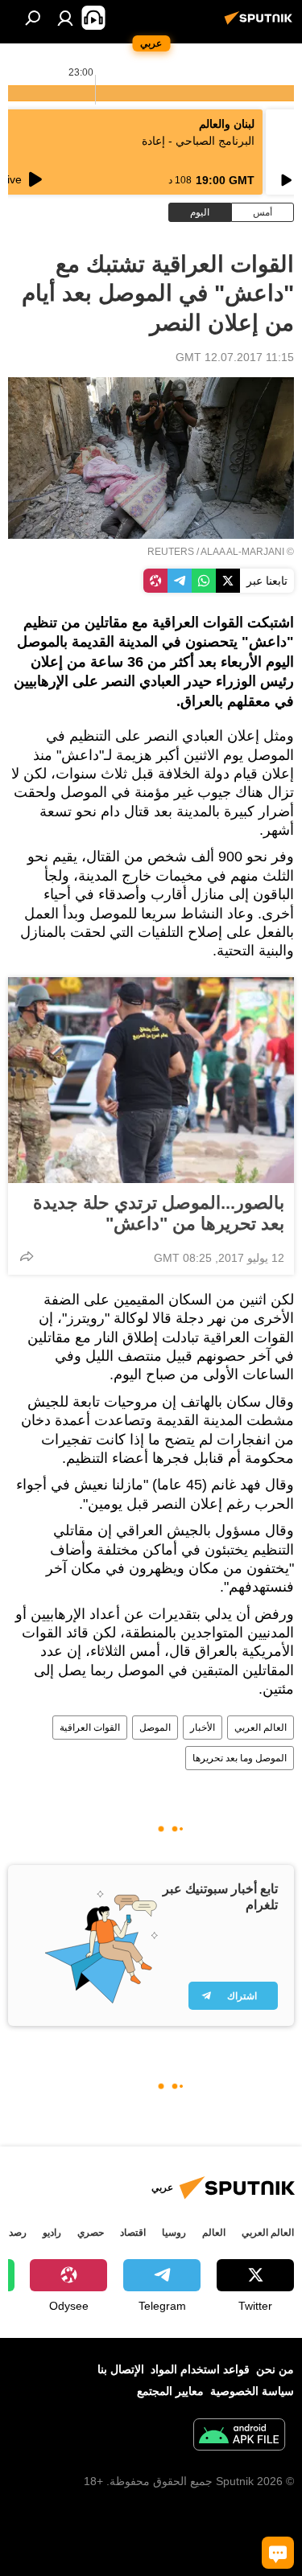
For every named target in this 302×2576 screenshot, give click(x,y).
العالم (214, 2233)
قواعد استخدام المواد (200, 2369)
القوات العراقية (90, 1728)
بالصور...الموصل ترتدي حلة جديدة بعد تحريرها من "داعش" (159, 1213)
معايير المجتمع (170, 2391)
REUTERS (171, 552)
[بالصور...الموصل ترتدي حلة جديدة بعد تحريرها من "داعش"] (151, 1080)
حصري (91, 2233)
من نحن (275, 2369)
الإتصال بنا (121, 2369)
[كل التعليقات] (278, 2553)
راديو (52, 2233)
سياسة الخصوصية (252, 2391)
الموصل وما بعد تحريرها (240, 1758)
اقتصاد (133, 2233)
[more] (27, 1256)
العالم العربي (261, 1728)
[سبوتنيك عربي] (261, 24)
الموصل (155, 1728)
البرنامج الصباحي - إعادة (198, 141)
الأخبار (203, 1728)
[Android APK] (239, 2436)
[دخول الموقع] (65, 18)
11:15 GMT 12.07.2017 (235, 357)
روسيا (174, 2233)
